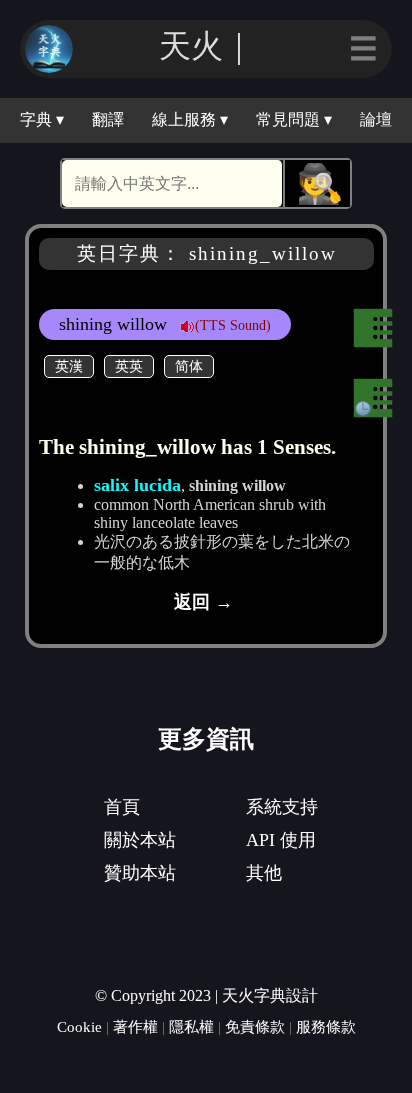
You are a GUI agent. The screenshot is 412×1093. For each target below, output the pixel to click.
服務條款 (326, 1026)
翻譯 (108, 119)
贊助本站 (140, 873)
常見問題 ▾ (294, 119)
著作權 (135, 1026)
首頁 (122, 807)
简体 (189, 366)
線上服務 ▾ (190, 119)
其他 (264, 873)
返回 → (203, 602)
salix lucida (137, 485)
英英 (129, 366)
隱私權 (191, 1026)
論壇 (376, 119)
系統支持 (282, 807)
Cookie (79, 1026)
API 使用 (281, 840)
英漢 (69, 366)
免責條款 (255, 1026)
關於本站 (140, 840)
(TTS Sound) (233, 325)
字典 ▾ (42, 119)
